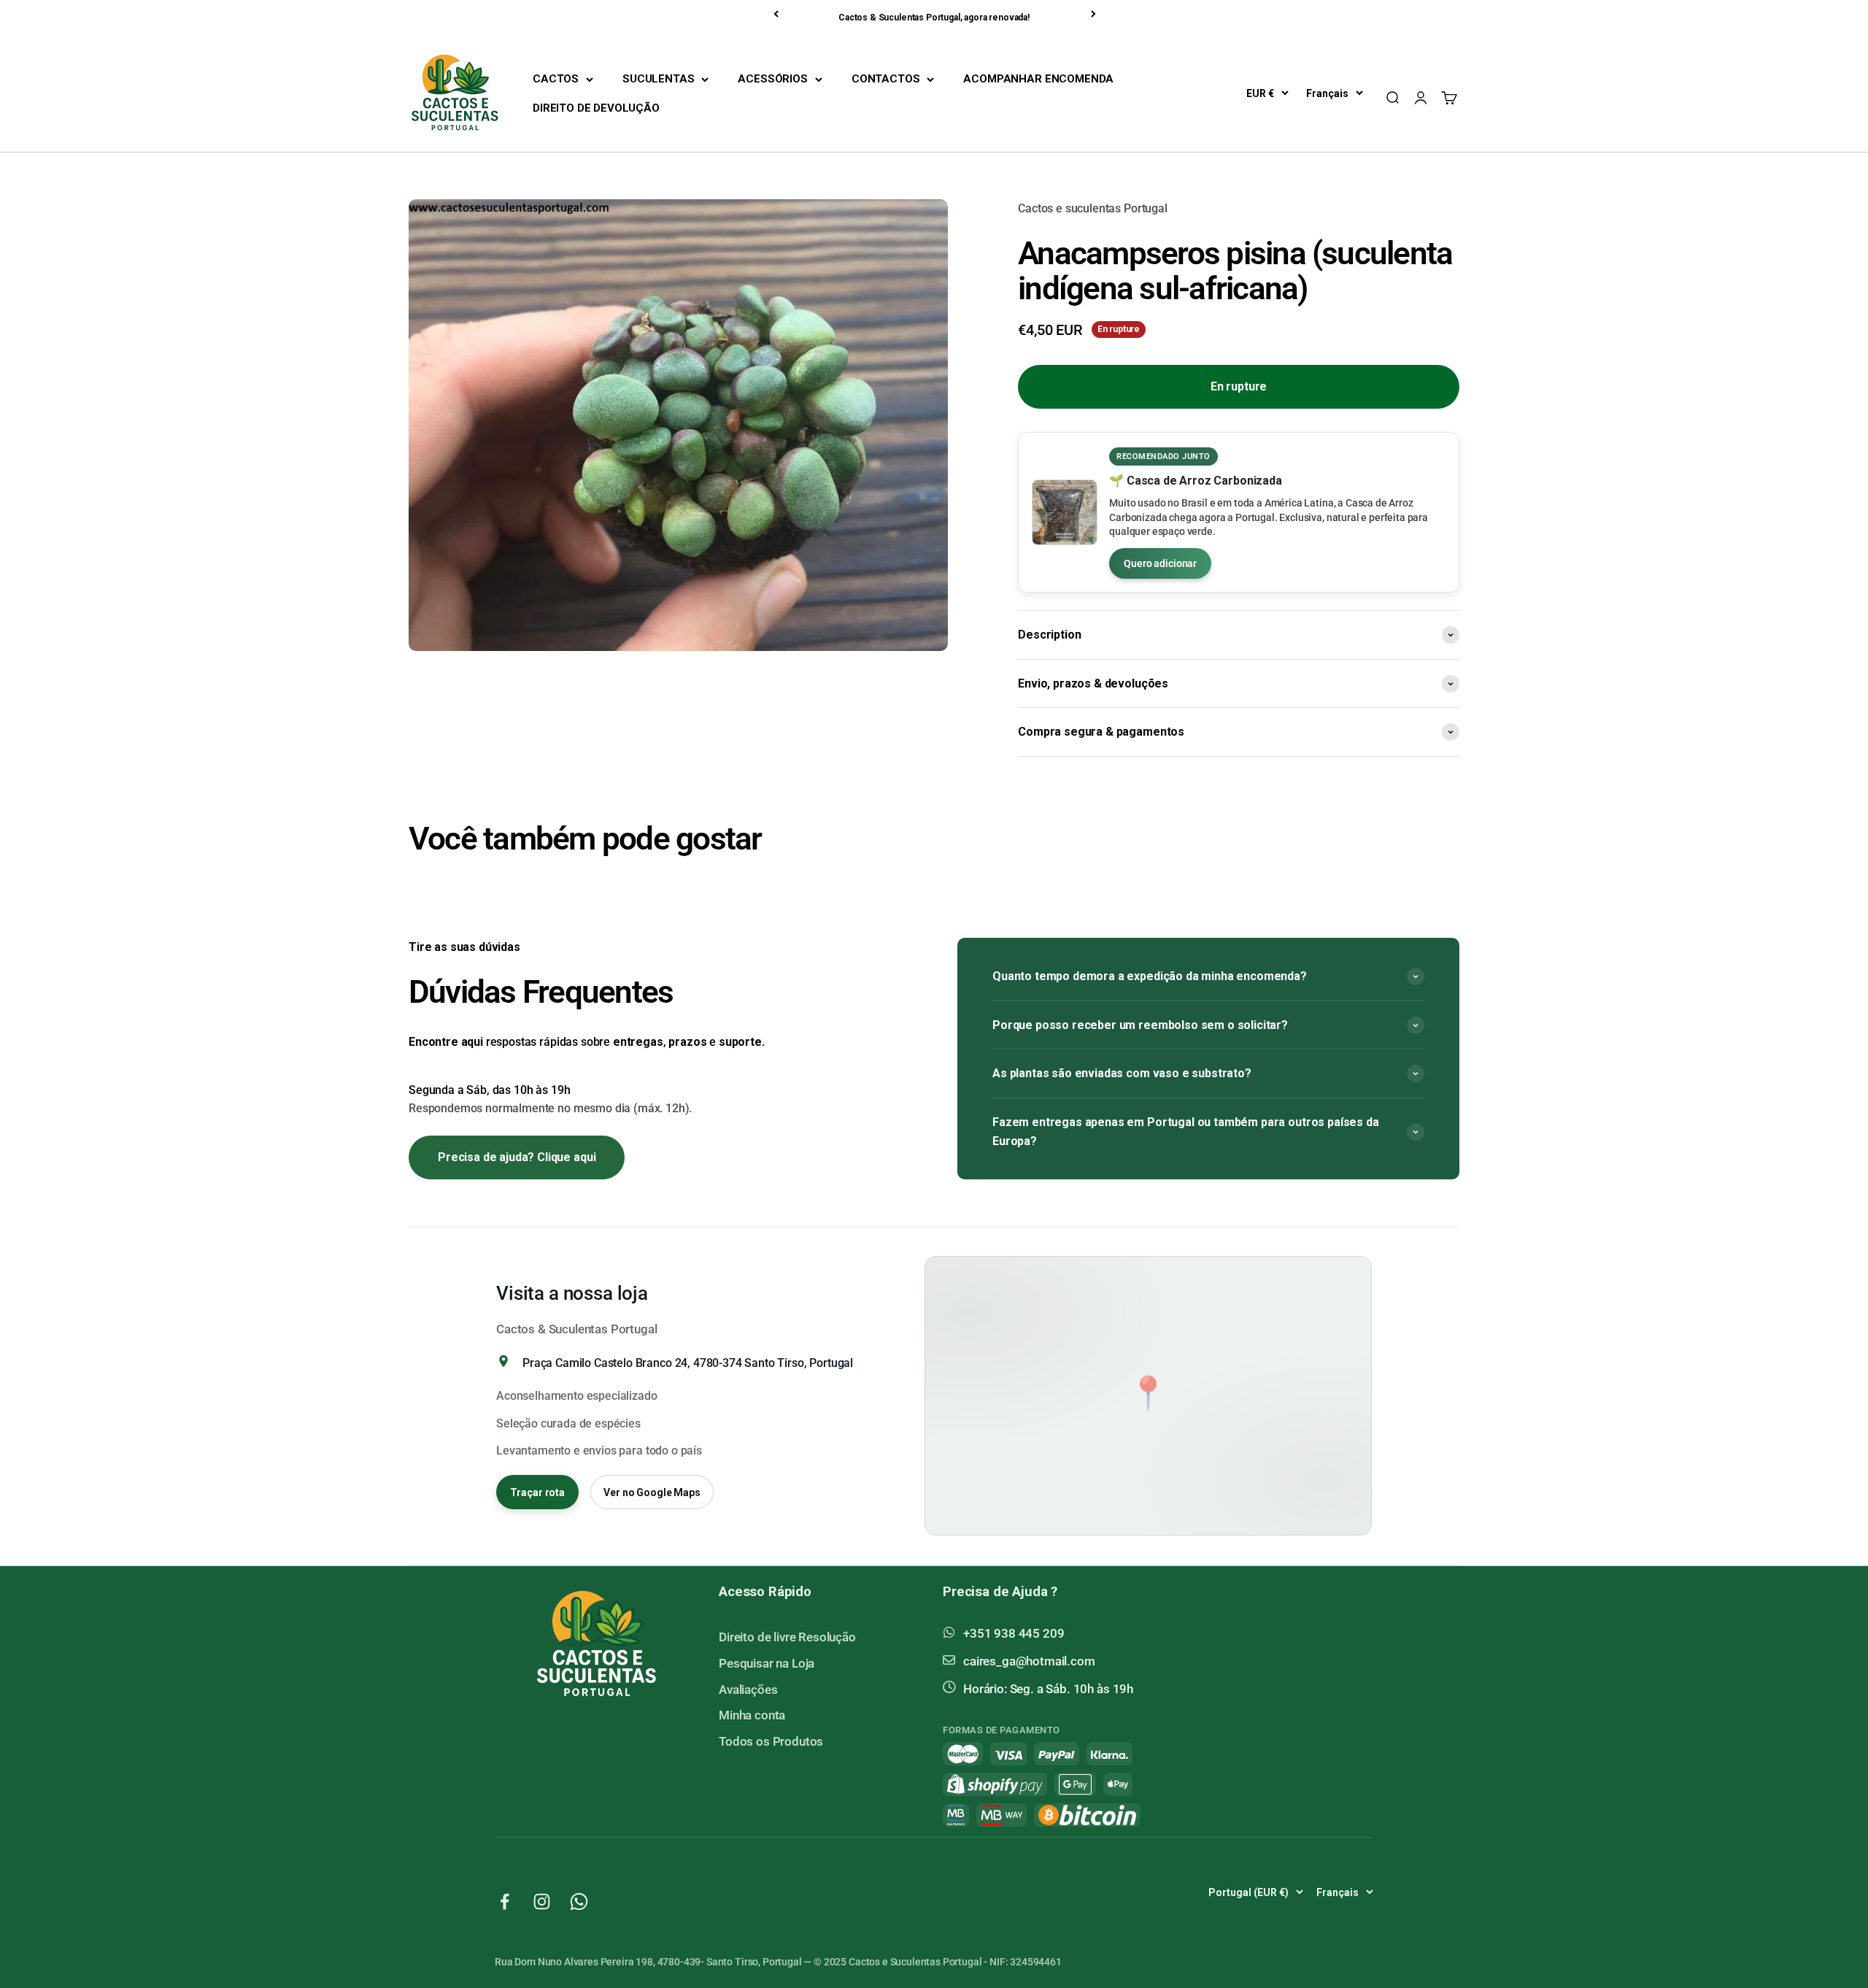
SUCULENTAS (658, 79)
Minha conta (752, 1715)
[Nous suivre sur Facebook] (505, 1902)
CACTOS (556, 79)
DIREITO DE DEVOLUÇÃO (596, 108)
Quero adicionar (1160, 563)
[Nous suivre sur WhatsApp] (579, 1902)
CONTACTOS (886, 79)
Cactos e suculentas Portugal (1093, 208)
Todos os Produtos (771, 1741)
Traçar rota (537, 1492)
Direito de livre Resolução (787, 1637)
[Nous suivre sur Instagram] (542, 1902)
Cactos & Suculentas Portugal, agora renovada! (934, 18)
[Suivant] (1095, 14)
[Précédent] (777, 14)
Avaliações (748, 1690)
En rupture (1239, 386)
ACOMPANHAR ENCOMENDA (1038, 79)
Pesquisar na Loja (767, 1663)
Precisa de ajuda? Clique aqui (517, 1157)
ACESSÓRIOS (772, 79)
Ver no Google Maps (652, 1492)
